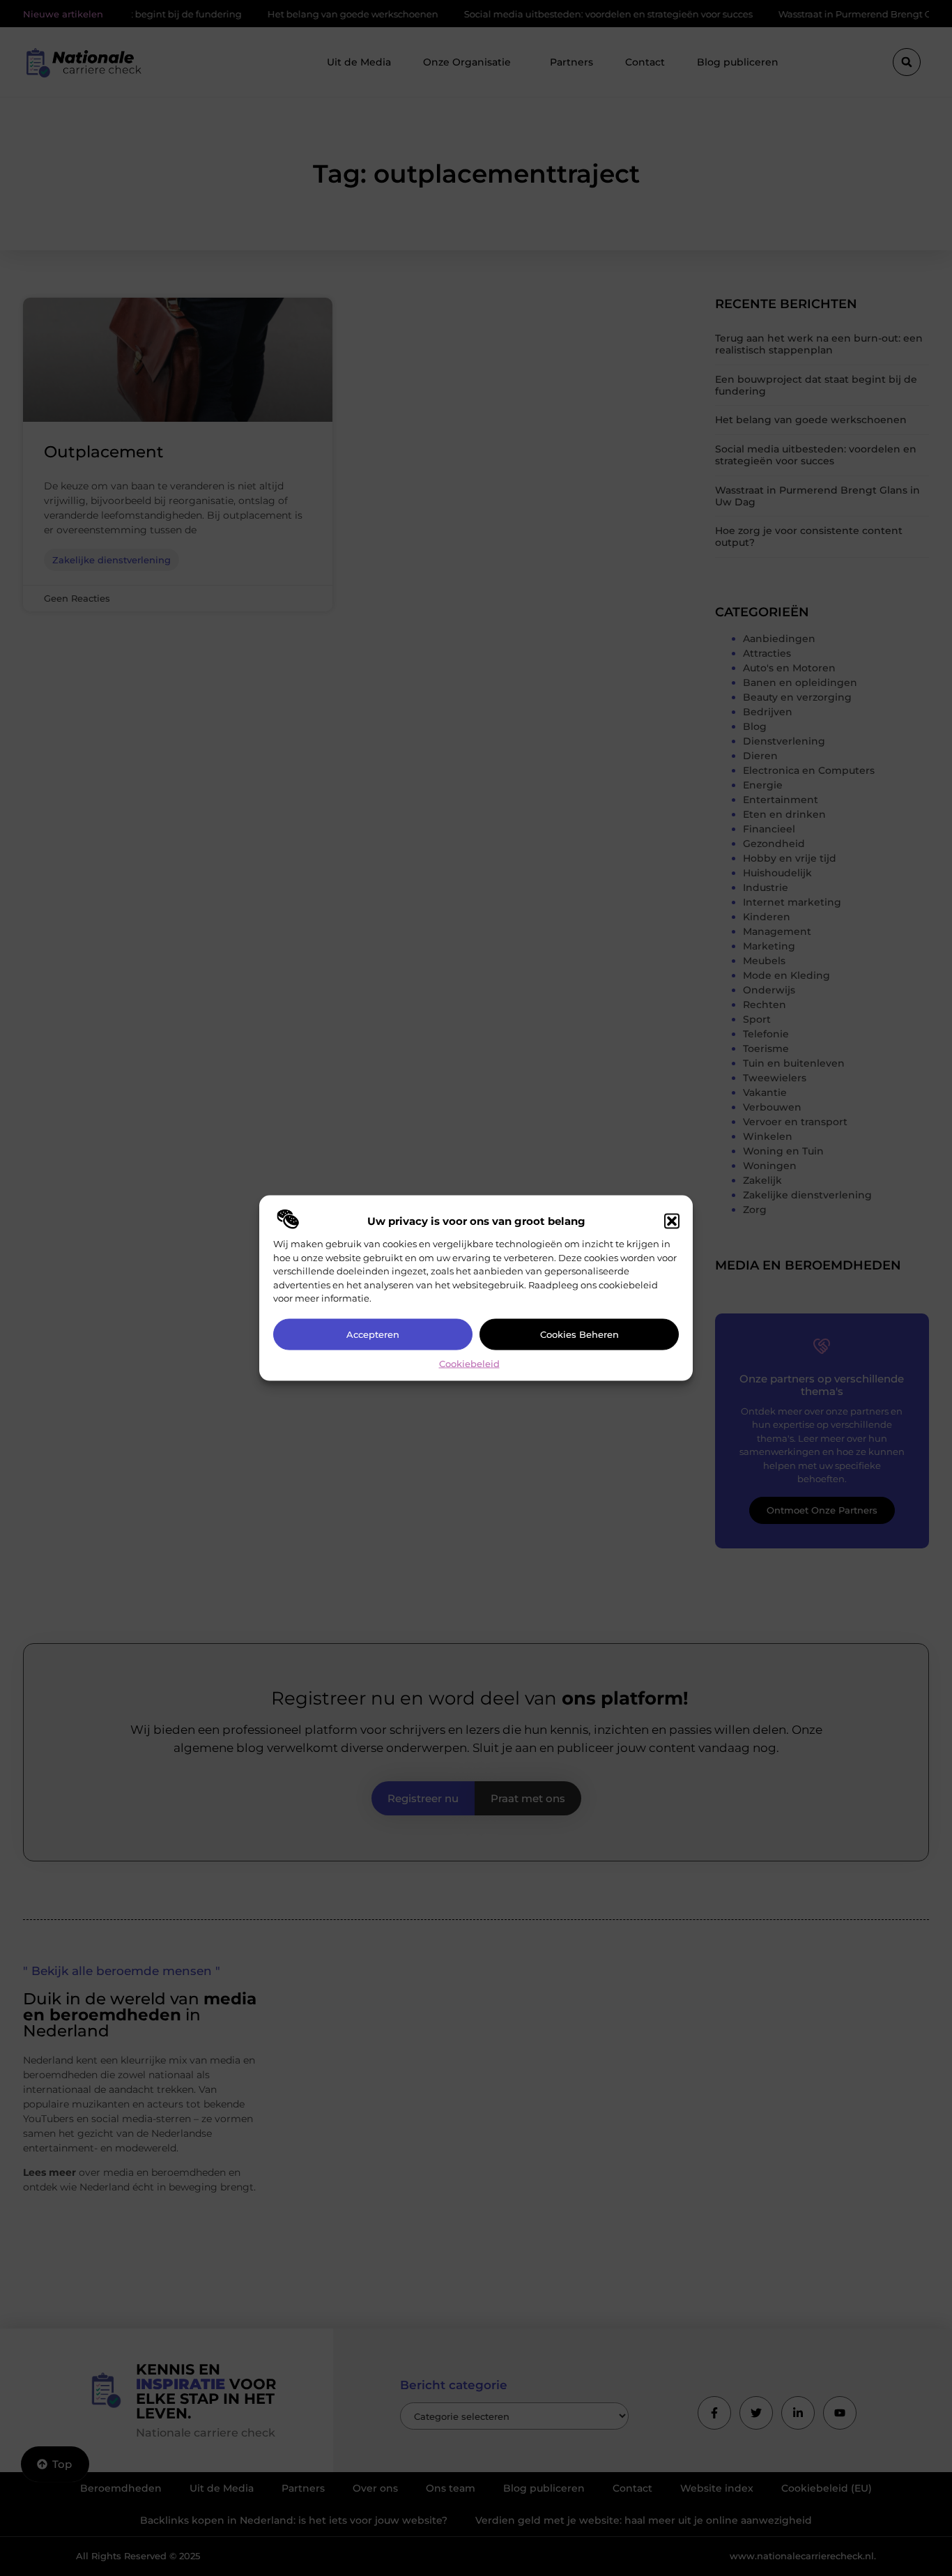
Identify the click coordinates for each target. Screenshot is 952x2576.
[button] (672, 1221)
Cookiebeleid (469, 1363)
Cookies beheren (579, 1334)
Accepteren (373, 1334)
